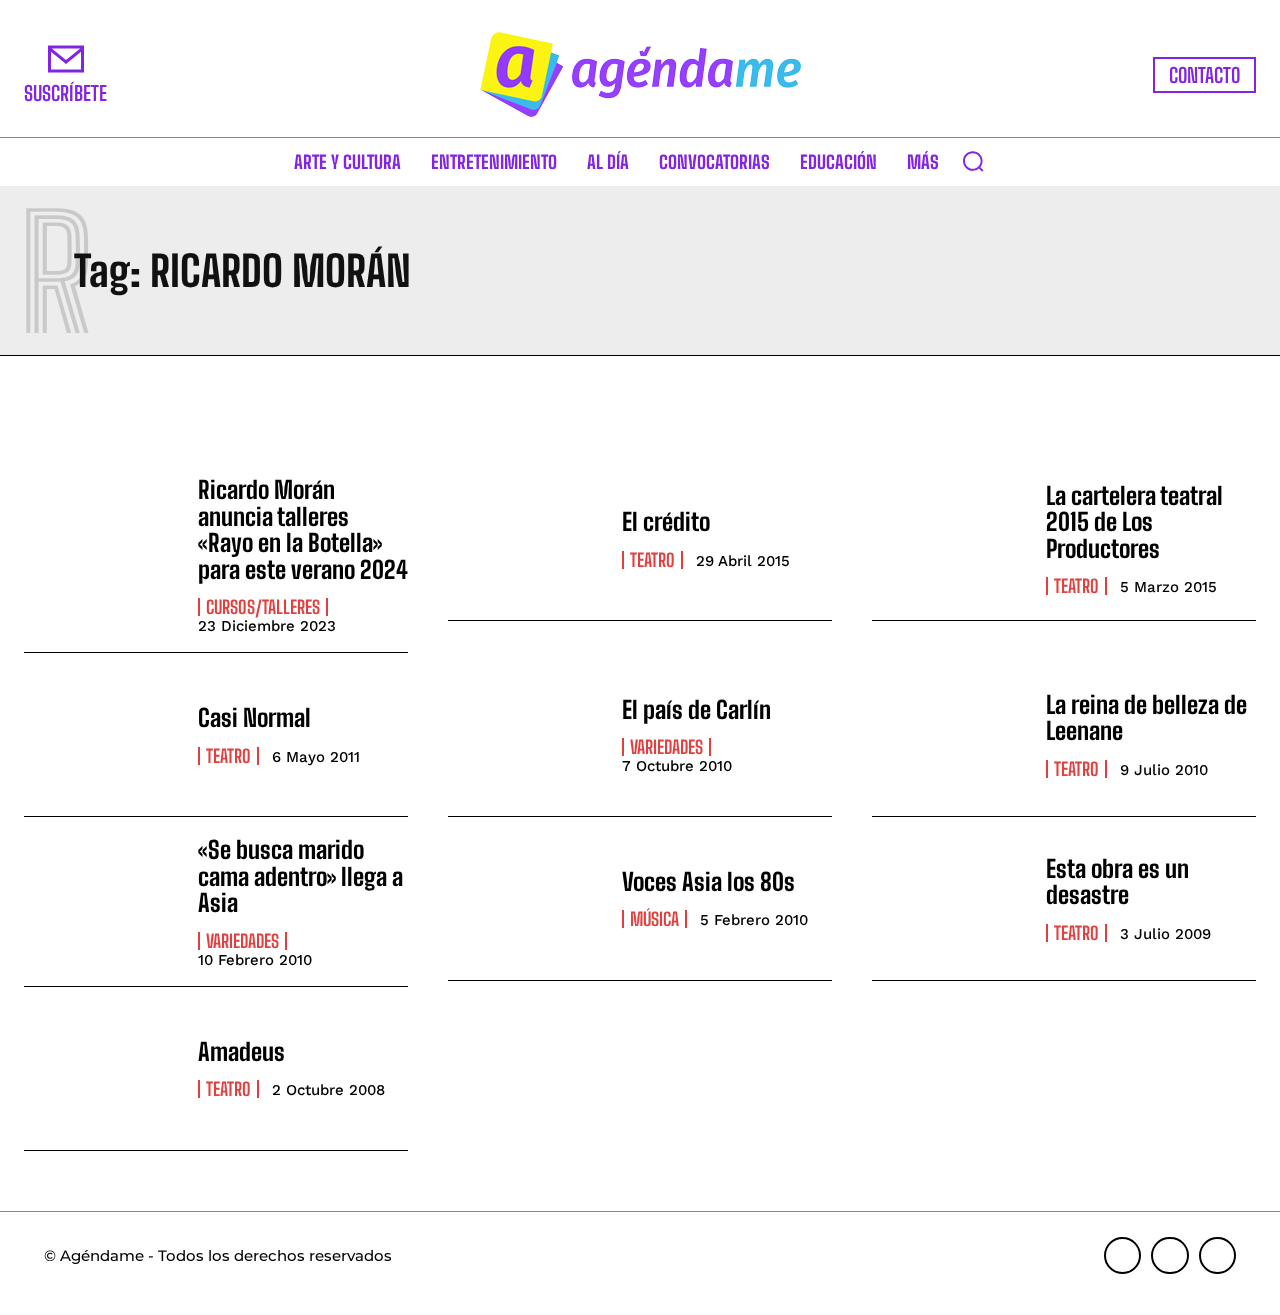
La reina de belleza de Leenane (1146, 717)
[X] (1218, 1256)
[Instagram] (1170, 1256)
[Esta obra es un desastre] (949, 898)
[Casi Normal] (101, 734)
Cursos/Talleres (263, 607)
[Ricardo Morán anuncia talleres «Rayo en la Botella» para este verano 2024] (101, 538)
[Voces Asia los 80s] (525, 898)
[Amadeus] (101, 1068)
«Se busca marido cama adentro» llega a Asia (300, 876)
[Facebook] (1123, 1256)
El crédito (666, 521)
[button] (973, 161)
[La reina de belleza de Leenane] (949, 734)
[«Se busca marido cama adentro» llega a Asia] (101, 898)
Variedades (666, 747)
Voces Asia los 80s (708, 881)
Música (654, 919)
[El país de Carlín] (525, 734)
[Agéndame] (640, 74)
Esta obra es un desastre (1117, 881)
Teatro (652, 560)
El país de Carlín (696, 709)
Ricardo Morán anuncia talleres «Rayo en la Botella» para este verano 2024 (303, 529)
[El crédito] (525, 538)
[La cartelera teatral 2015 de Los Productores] (949, 538)
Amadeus (241, 1051)
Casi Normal (254, 717)
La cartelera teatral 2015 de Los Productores (1134, 522)
